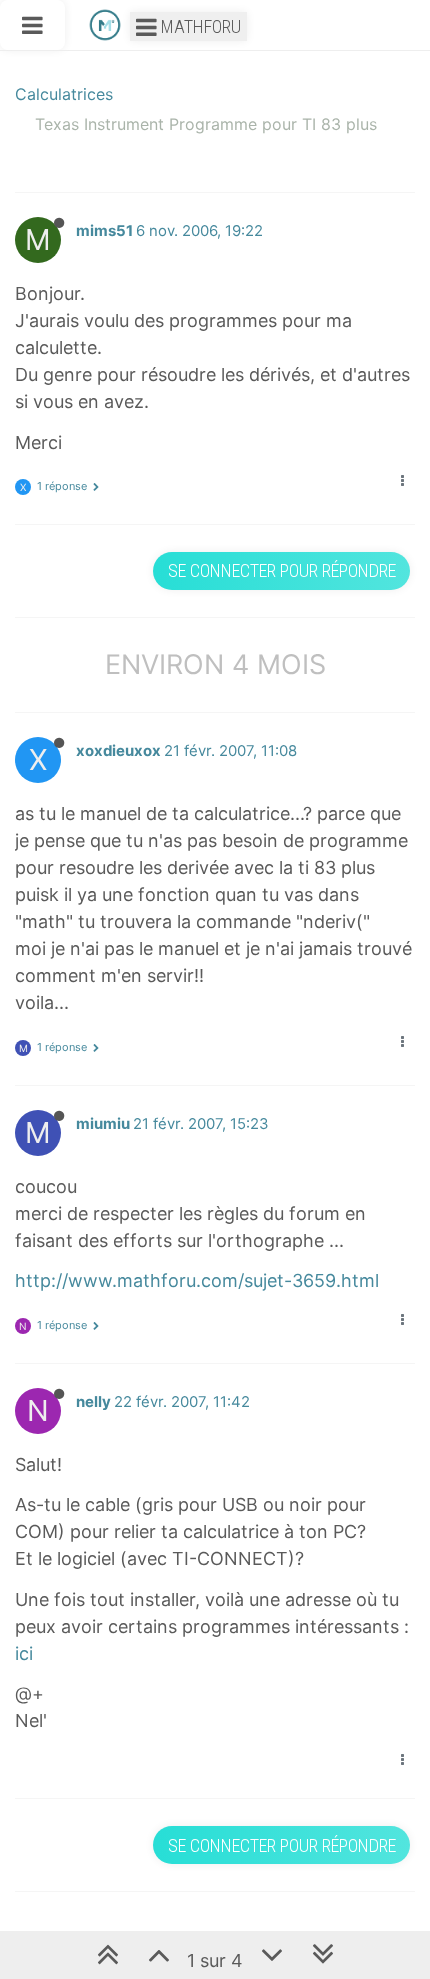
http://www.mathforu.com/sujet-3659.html (197, 1280)
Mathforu (199, 26)
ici (24, 1653)
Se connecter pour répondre (282, 570)
